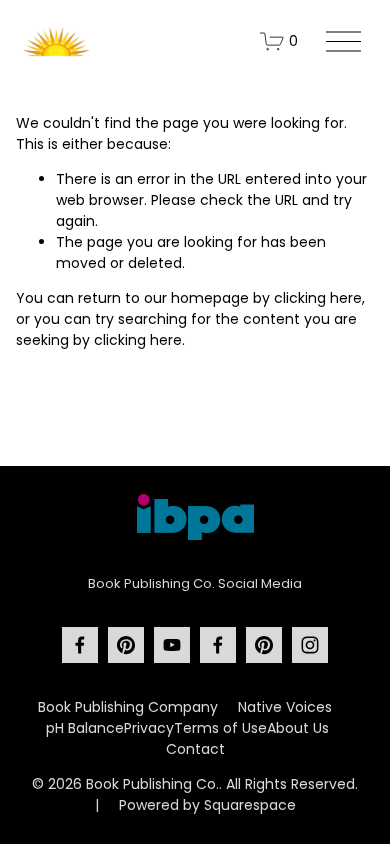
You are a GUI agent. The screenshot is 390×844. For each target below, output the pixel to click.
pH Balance (85, 728)
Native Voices (285, 707)
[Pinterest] (126, 645)
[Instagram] (310, 645)
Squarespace (250, 805)
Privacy (149, 728)
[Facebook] (80, 645)
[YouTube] (172, 645)
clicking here (318, 298)
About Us (298, 728)
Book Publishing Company (128, 707)
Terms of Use (220, 728)
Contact (195, 749)
